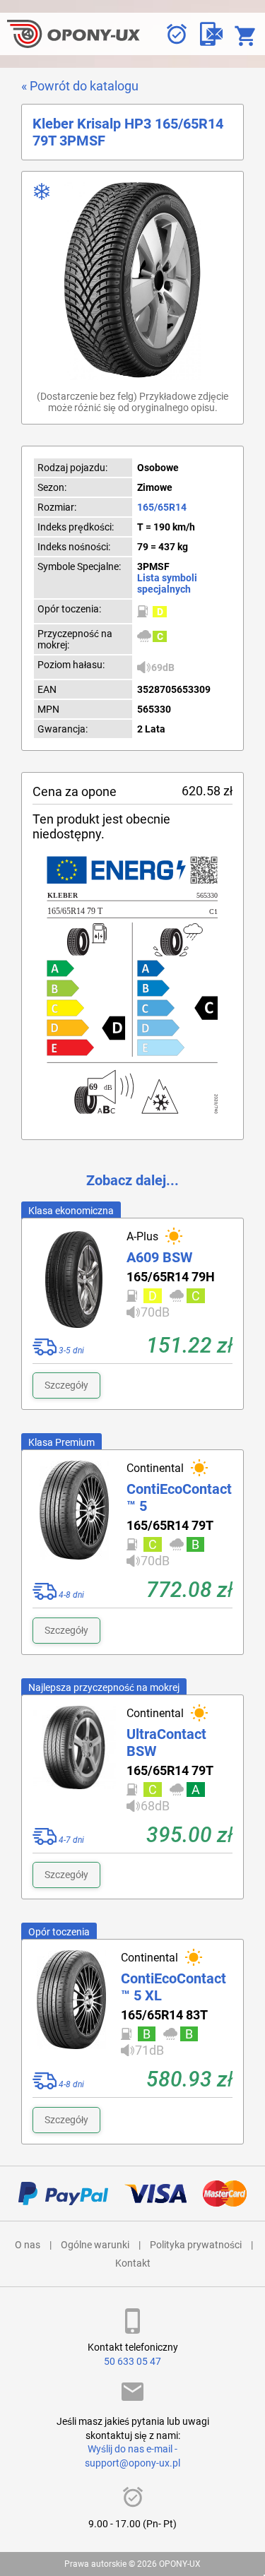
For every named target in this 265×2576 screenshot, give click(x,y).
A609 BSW (159, 1257)
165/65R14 (162, 507)
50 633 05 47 (132, 2361)
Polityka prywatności (196, 2245)
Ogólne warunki (95, 2245)
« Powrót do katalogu (80, 86)
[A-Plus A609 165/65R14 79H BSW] (74, 1278)
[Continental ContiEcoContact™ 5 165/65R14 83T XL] (71, 2006)
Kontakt (133, 2263)
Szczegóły (66, 1385)
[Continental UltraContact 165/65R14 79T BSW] (74, 1762)
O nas (28, 2245)
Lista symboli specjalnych (167, 583)
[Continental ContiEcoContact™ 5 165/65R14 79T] (74, 1516)
